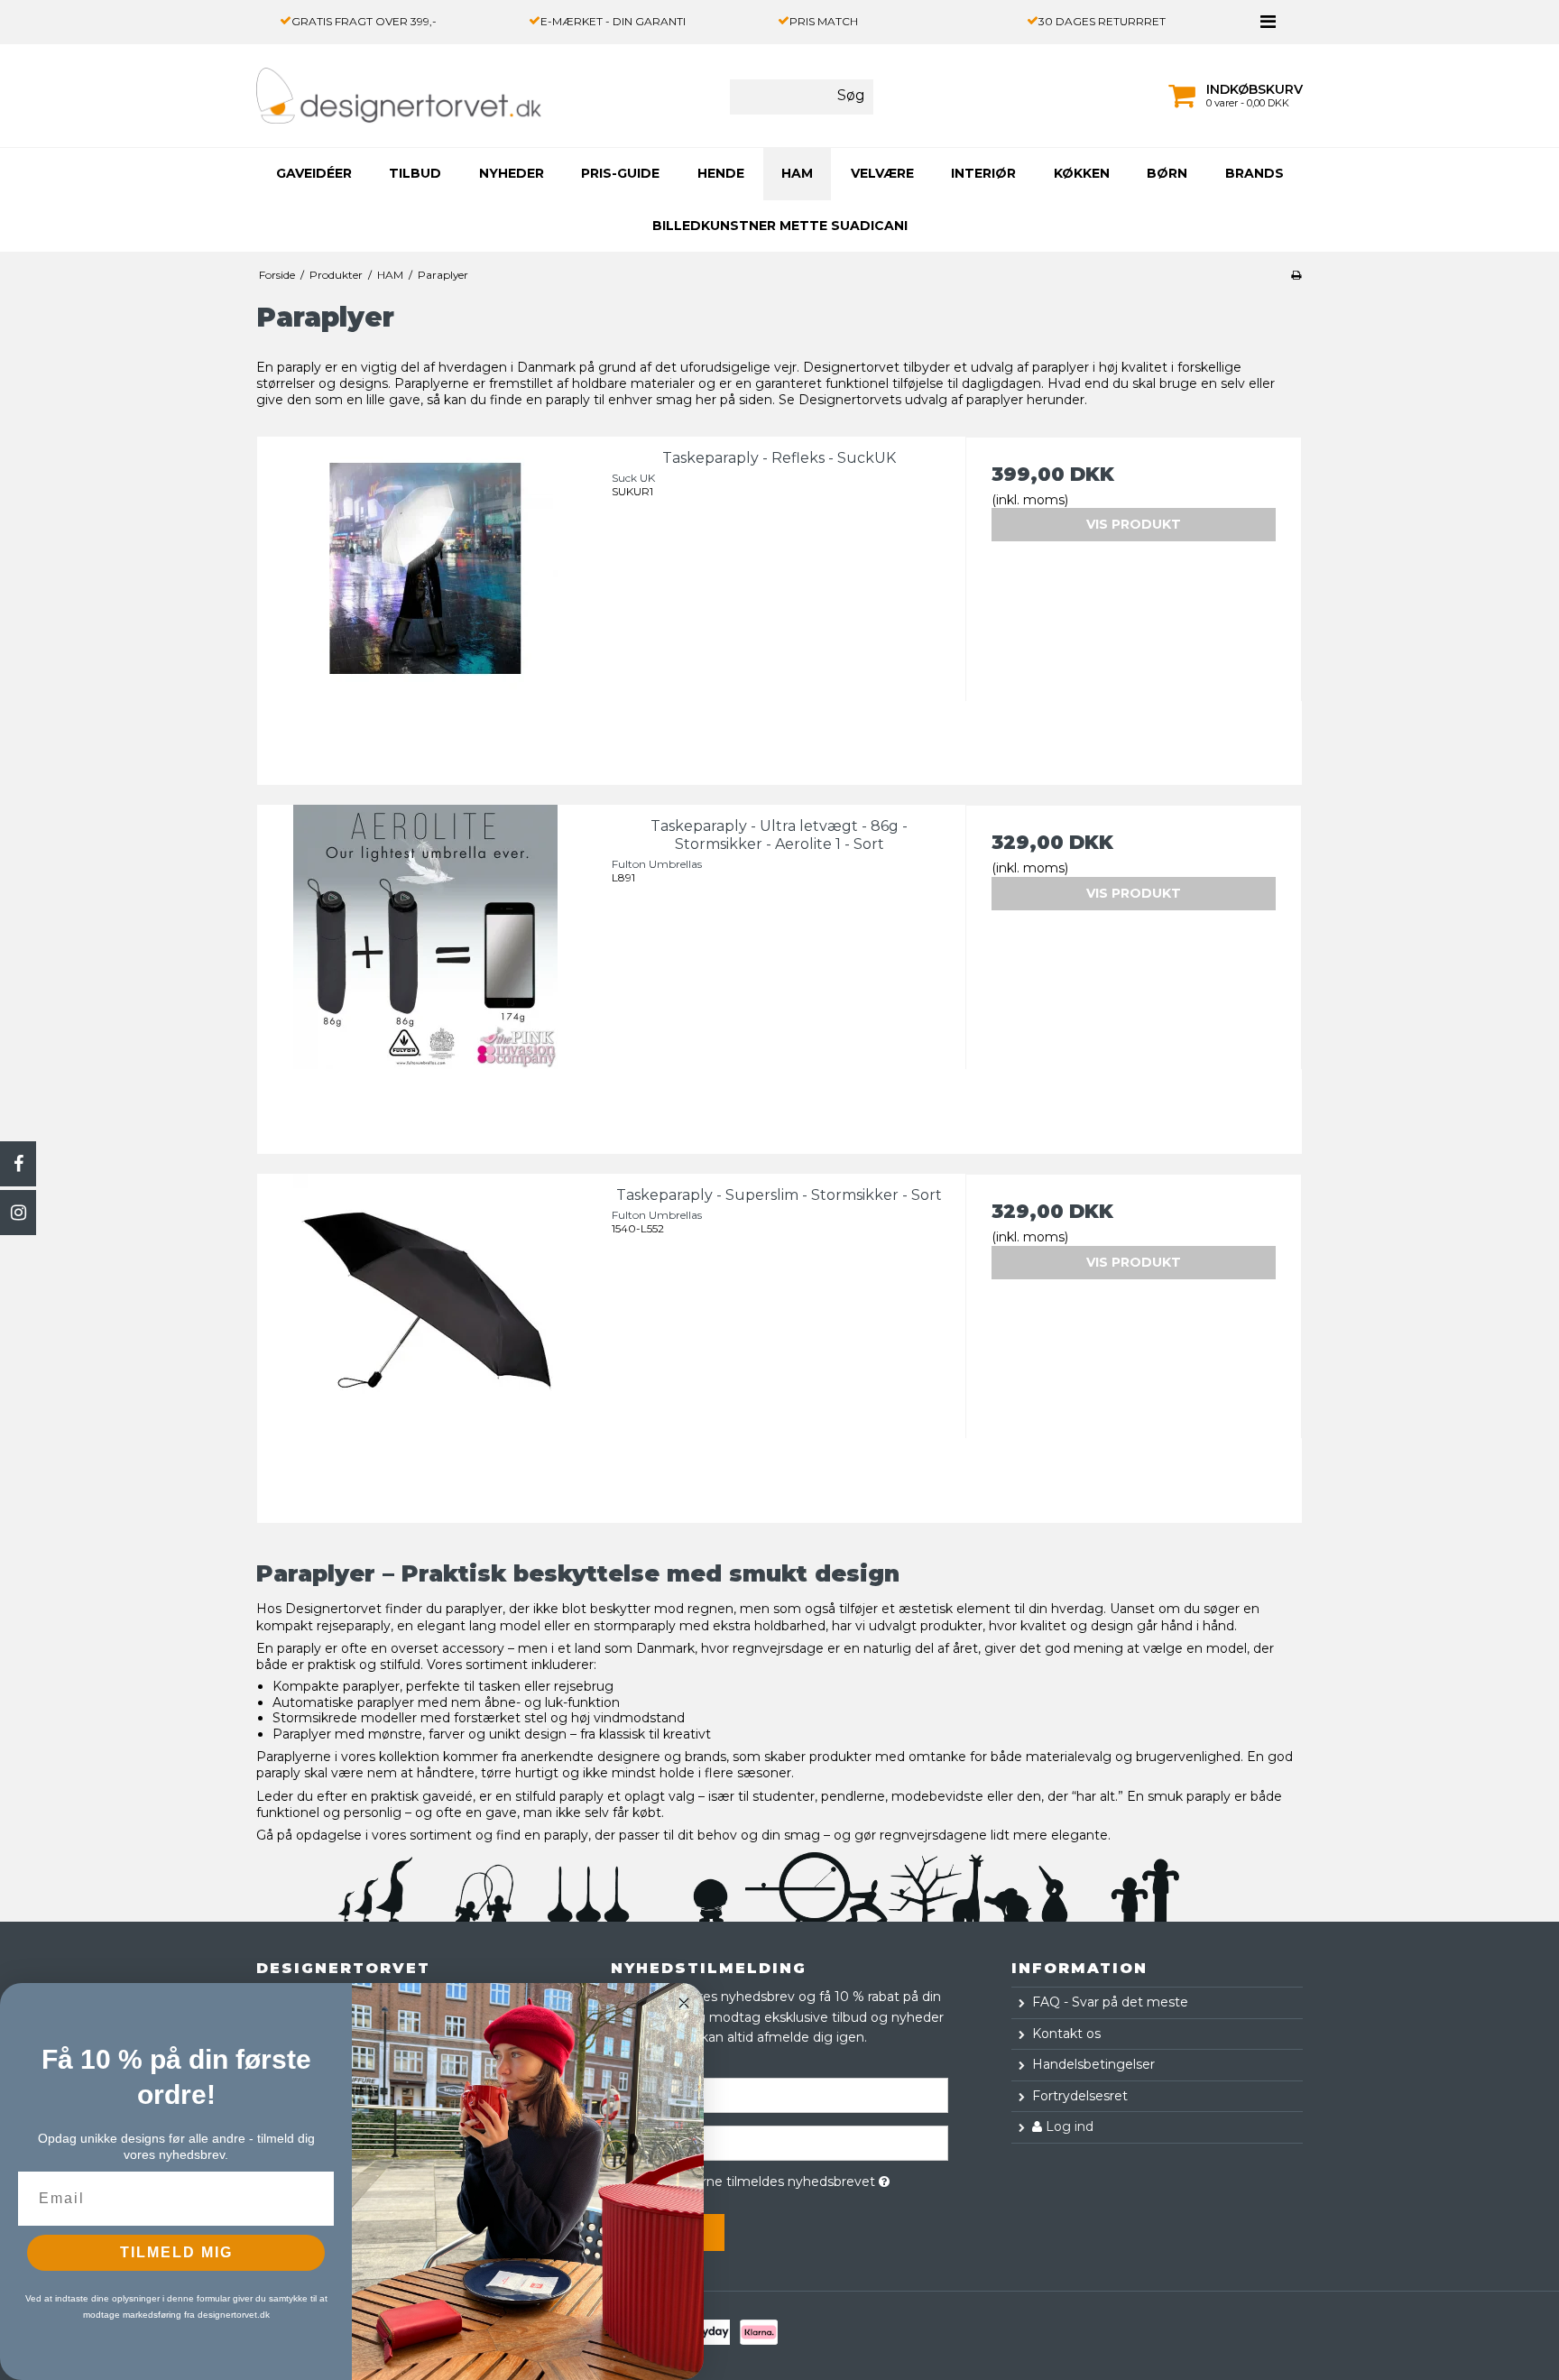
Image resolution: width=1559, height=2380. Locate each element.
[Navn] (779, 2095)
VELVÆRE (882, 173)
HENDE (721, 173)
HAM (797, 173)
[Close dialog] (684, 2003)
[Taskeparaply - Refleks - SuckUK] (425, 605)
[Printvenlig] (1296, 275)
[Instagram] (18, 1213)
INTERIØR (983, 173)
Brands (1255, 173)
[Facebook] (18, 1164)
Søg (851, 95)
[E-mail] (779, 2143)
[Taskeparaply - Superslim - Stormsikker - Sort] (425, 1342)
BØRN (1167, 173)
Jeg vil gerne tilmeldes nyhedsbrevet (794, 2178)
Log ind (1068, 2126)
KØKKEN (1082, 173)
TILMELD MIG (176, 2252)
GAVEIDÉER (314, 173)
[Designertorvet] (358, 96)
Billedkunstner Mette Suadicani (780, 226)
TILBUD (415, 173)
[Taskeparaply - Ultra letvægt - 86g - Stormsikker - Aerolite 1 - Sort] (425, 973)
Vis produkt (1134, 524)
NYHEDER (512, 173)
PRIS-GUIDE (620, 173)
